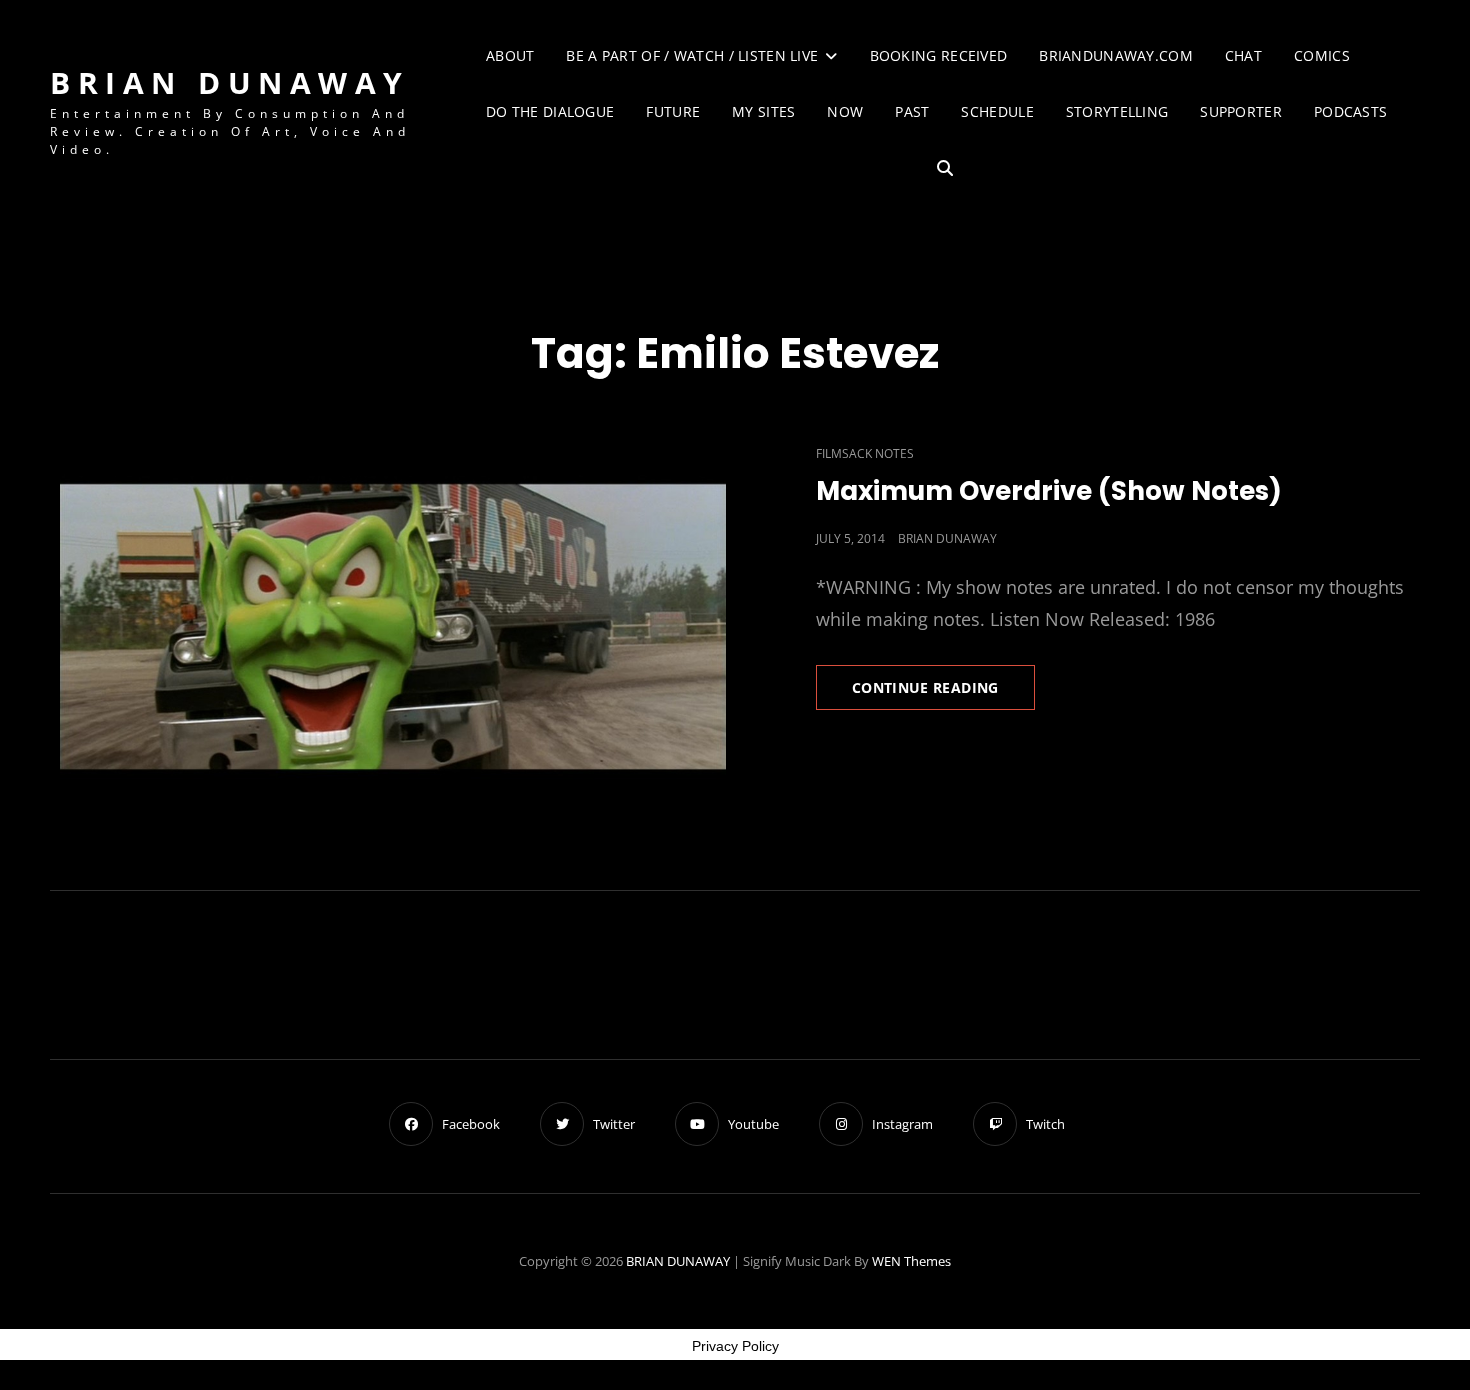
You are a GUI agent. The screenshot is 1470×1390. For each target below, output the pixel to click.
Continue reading (943, 693)
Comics (1322, 55)
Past (912, 111)
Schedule (997, 111)
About (510, 55)
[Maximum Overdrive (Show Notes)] (392, 625)
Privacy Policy (735, 1346)
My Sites (763, 111)
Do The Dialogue (550, 111)
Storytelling (1117, 111)
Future (673, 111)
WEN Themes (911, 1261)
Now (845, 111)
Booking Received (939, 55)
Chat (1243, 55)
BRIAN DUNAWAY (230, 82)
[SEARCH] (945, 168)
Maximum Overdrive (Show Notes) (1049, 491)
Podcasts (1350, 111)
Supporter (1241, 111)
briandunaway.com (1116, 55)
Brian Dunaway (947, 538)
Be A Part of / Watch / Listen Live (692, 55)
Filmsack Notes (865, 453)
